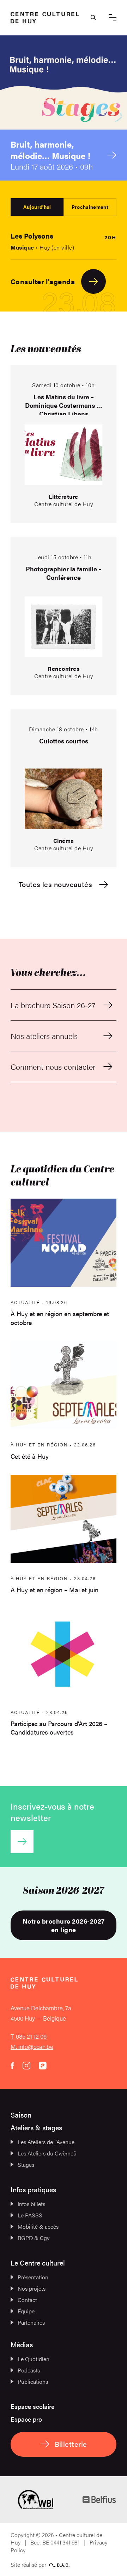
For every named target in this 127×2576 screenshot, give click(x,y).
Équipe (26, 2311)
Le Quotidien (34, 2359)
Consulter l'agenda (43, 281)
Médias (22, 2344)
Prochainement (90, 207)
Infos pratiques (33, 2189)
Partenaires (31, 2322)
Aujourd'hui (37, 207)
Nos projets (32, 2288)
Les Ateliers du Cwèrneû (47, 2153)
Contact (27, 2300)
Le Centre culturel (38, 2263)
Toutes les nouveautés (55, 884)
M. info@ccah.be (32, 2046)
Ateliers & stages (36, 2127)
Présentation (33, 2277)
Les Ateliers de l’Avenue (46, 2142)
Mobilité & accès (38, 2226)
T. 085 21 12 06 (29, 2036)
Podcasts (29, 2370)
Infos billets (31, 2204)
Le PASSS (30, 2215)
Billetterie (71, 2444)
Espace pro (26, 2419)
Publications (33, 2381)
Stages (26, 2164)
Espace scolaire (32, 2406)
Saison (21, 2115)
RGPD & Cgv (34, 2238)
